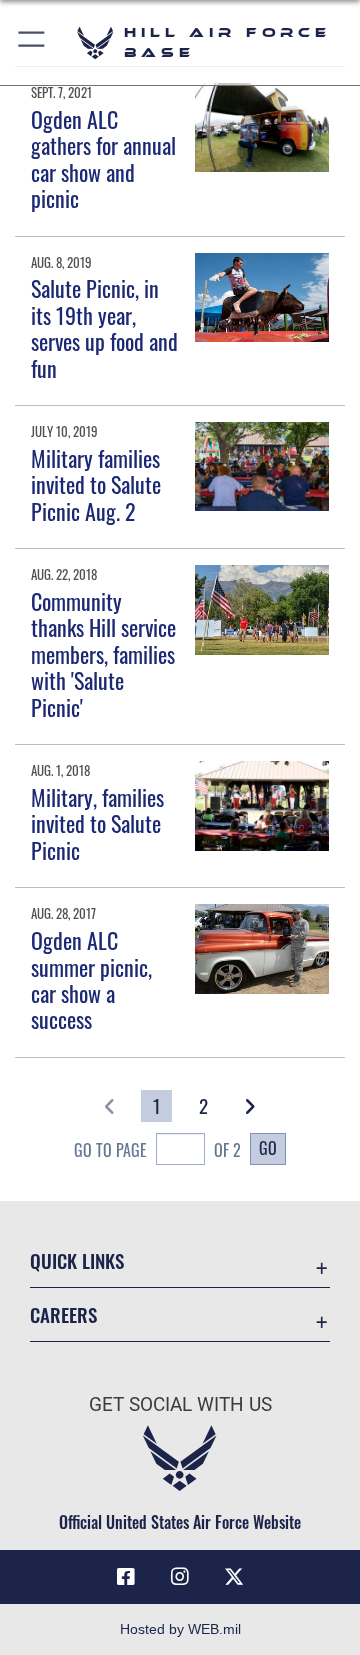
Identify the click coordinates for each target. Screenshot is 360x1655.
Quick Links (77, 1260)
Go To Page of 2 (157, 1150)
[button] (32, 42)
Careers (63, 1314)
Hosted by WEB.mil (180, 1629)
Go (268, 1148)
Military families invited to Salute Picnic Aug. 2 (96, 484)
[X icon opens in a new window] (234, 1577)
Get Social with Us (180, 1404)
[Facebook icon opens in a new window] (126, 1577)
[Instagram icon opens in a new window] (180, 1577)
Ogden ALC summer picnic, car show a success (91, 979)
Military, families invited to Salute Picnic (97, 823)
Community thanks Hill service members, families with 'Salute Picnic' (103, 654)
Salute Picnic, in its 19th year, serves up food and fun (104, 327)
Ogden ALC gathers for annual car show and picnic (103, 158)
